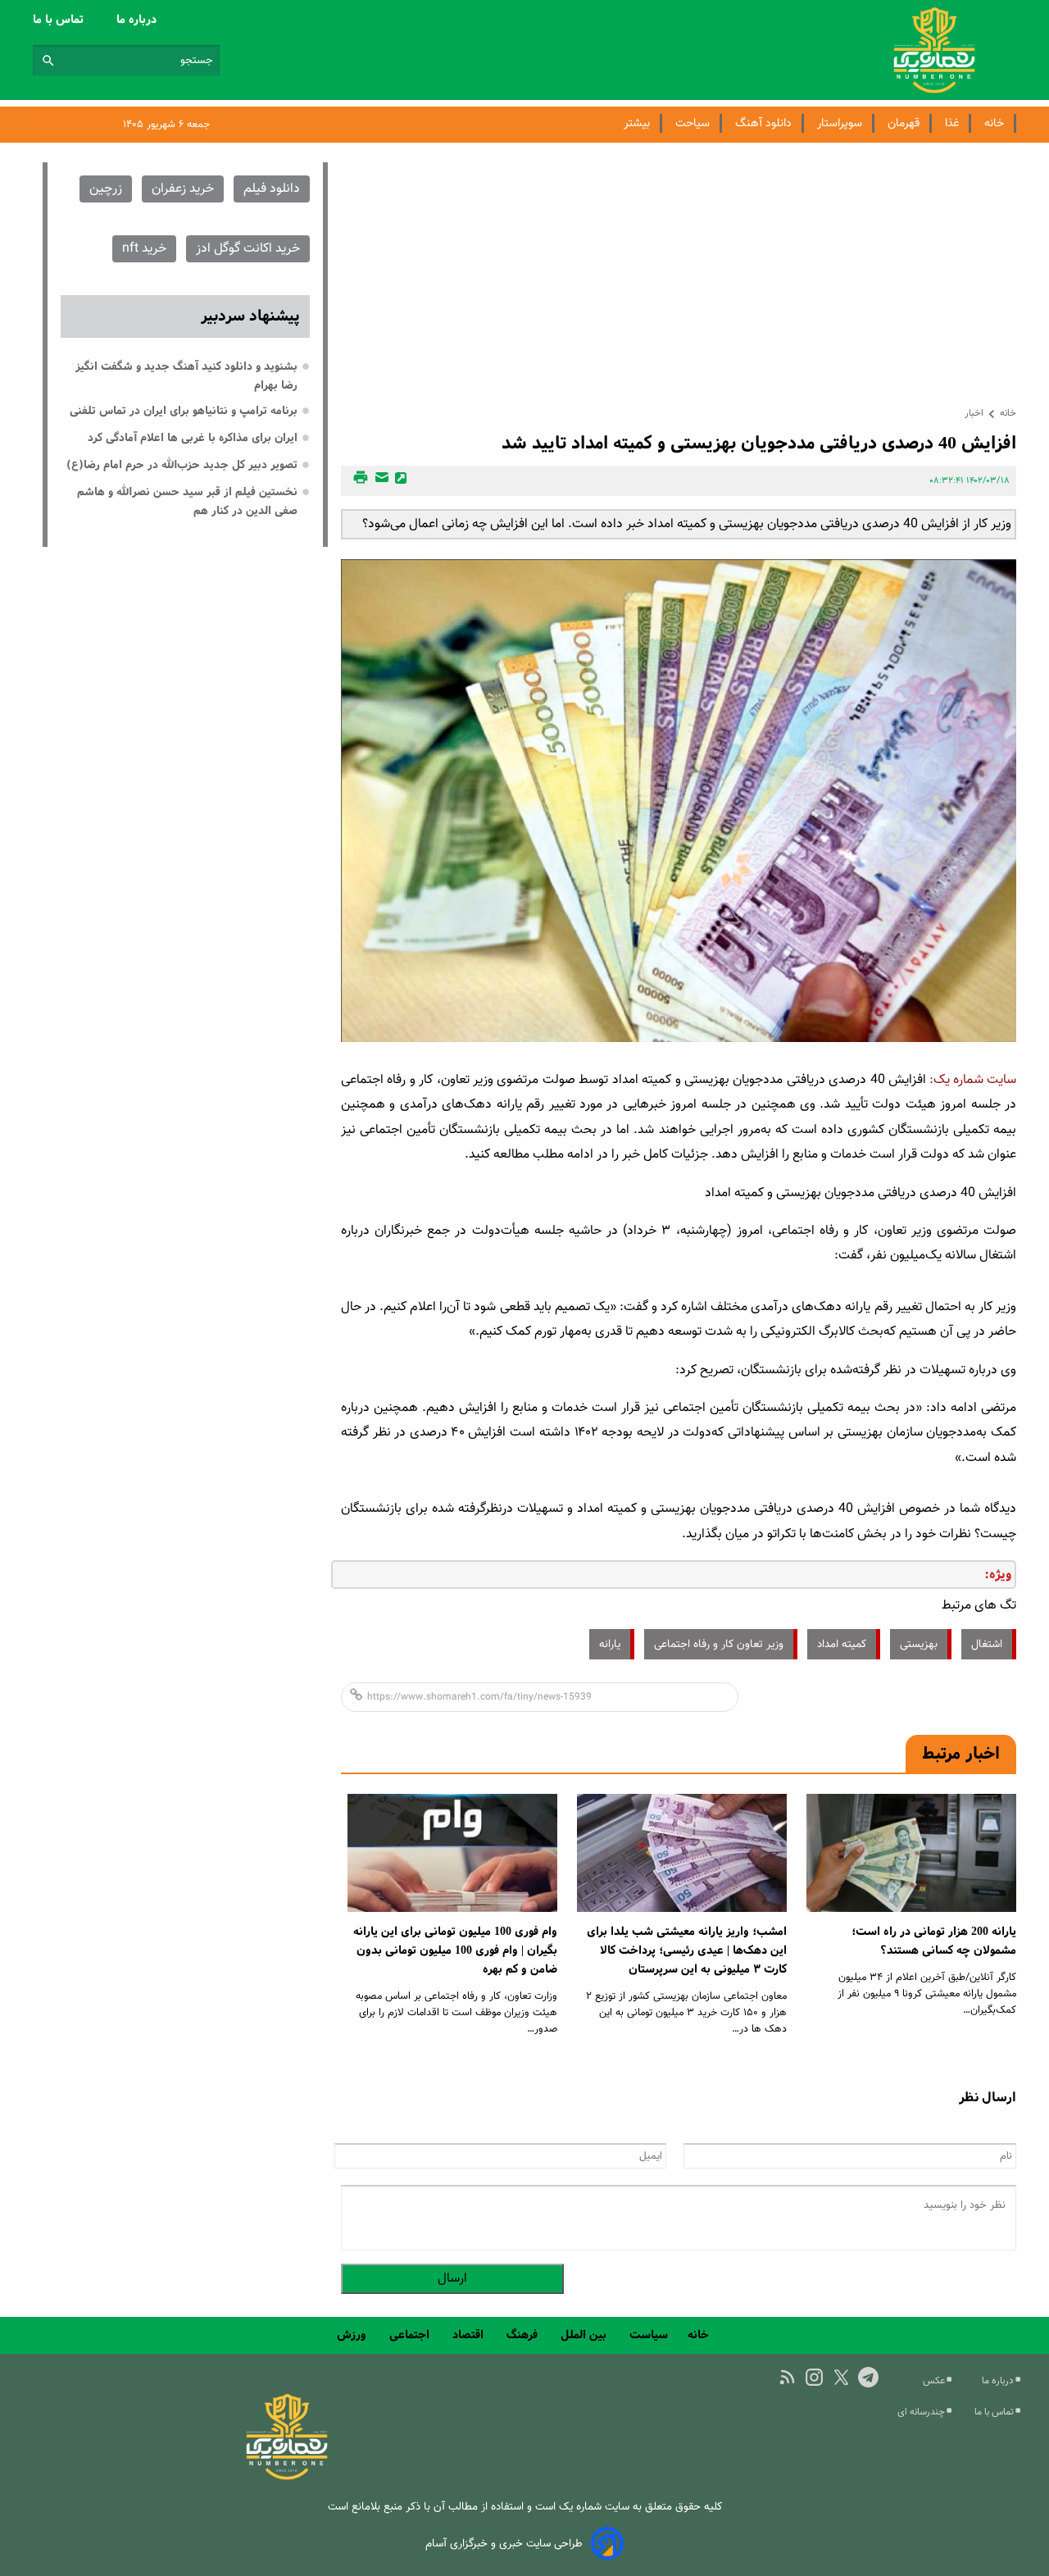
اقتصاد (470, 2335)
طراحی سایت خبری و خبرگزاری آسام (504, 2544)
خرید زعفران (183, 189)
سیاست (649, 2335)
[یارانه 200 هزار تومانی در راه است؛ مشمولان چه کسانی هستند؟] (911, 1853)
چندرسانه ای (922, 2412)
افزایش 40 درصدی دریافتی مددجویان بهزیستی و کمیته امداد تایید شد (759, 443)
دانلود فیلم (272, 189)
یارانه (610, 1644)
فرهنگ (524, 2335)
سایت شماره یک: (973, 1080)
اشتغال (987, 1644)
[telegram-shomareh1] (868, 2377)
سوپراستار (840, 123)
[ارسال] (379, 481)
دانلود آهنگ (763, 123)
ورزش (353, 2335)
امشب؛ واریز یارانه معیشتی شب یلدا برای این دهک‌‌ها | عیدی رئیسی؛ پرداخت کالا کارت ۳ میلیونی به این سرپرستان (687, 1950)
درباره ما (138, 20)
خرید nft (144, 249)
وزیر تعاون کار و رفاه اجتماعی (719, 1644)
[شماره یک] (287, 2477)
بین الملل (585, 2335)
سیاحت (693, 123)
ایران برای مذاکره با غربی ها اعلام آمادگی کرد (193, 438)
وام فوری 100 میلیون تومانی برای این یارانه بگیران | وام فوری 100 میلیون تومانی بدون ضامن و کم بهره (455, 1950)
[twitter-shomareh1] (841, 2377)
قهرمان (904, 123)
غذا (952, 123)
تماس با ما (60, 20)
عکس (935, 2381)
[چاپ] (358, 481)
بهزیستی (919, 1644)
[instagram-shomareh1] (814, 2377)
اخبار (974, 413)
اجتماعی (411, 2335)
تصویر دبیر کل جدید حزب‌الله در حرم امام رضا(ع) (182, 465)
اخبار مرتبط (961, 1754)
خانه (994, 123)
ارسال (452, 2279)
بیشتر (637, 123)
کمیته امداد (842, 1644)
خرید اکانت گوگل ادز (248, 249)
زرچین (106, 189)
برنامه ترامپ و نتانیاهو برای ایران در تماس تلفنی (184, 411)
